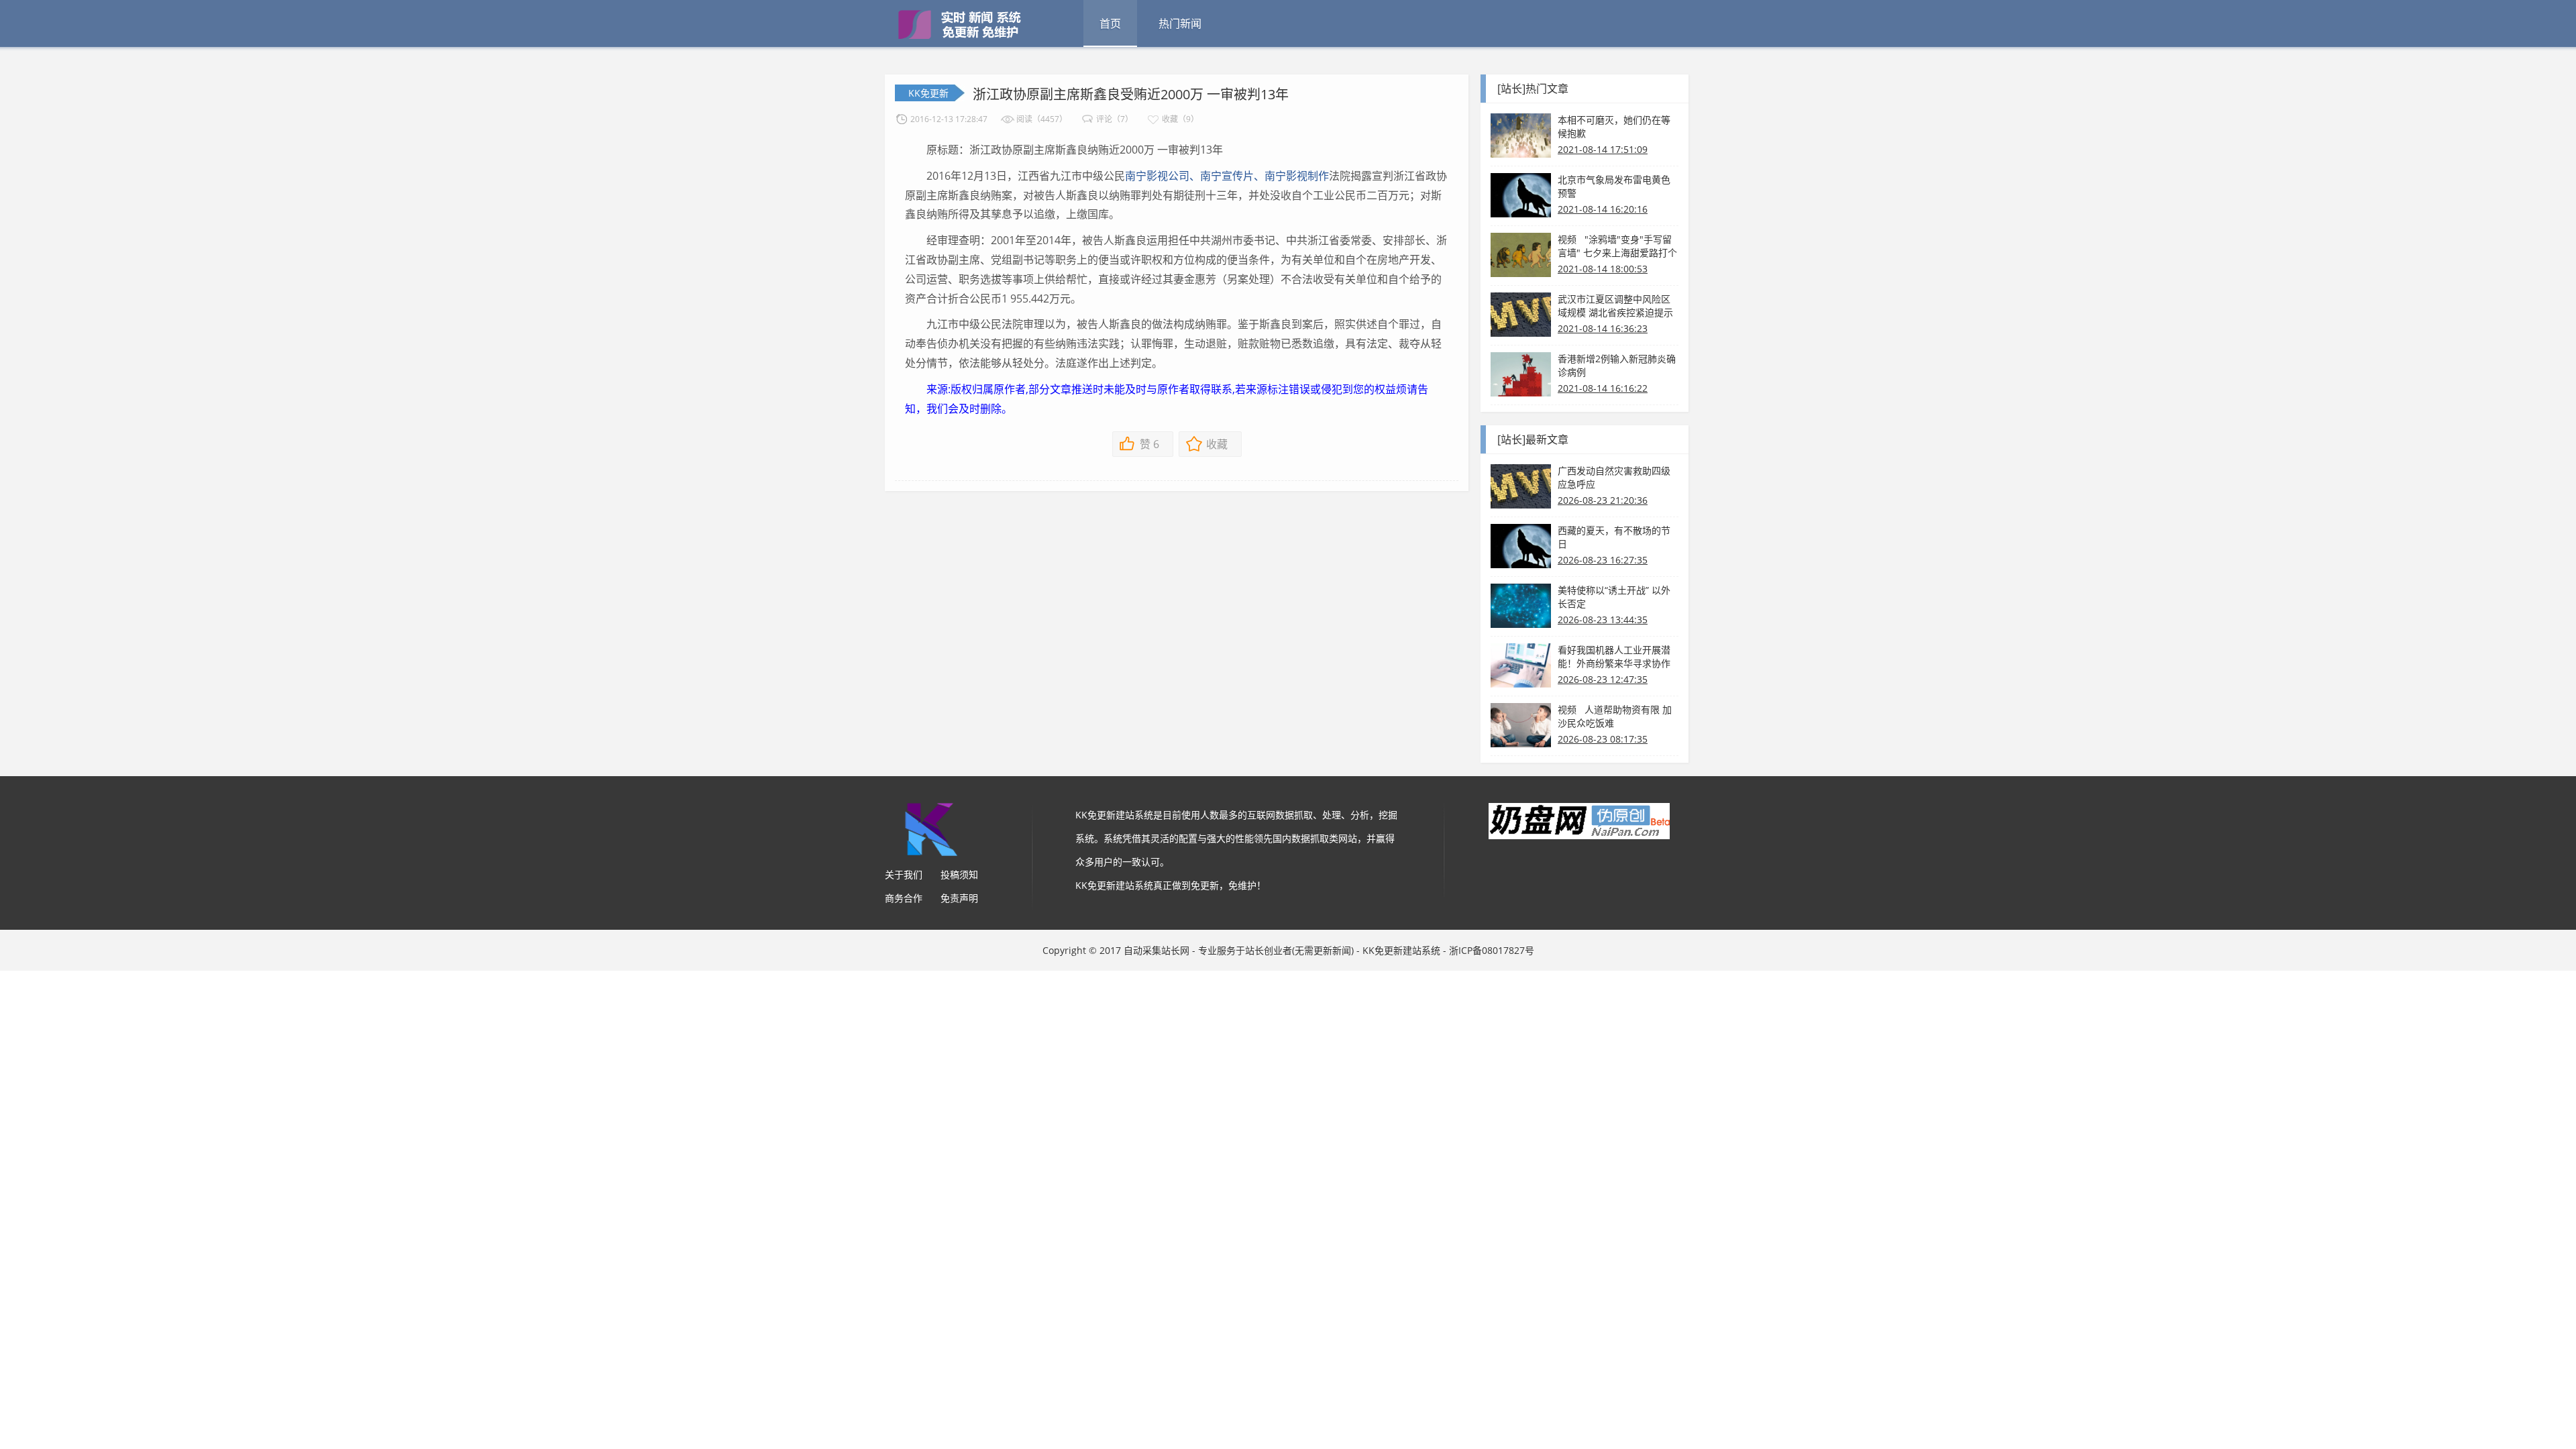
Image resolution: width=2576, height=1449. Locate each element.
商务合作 (904, 898)
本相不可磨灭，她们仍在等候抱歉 (1614, 126)
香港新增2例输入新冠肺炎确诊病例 (1617, 365)
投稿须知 (959, 874)
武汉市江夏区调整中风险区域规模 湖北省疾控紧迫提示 (1615, 306)
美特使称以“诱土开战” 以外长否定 (1614, 597)
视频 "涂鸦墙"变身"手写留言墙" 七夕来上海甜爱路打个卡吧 (1617, 246)
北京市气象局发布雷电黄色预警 (1614, 186)
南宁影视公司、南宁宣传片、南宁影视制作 (1227, 176)
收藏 (1217, 444)
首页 (1110, 23)
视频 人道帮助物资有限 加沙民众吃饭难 (1615, 716)
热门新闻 (1180, 23)
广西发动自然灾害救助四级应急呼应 (1614, 477)
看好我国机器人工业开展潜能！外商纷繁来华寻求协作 (1614, 656)
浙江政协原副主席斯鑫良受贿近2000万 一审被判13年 (1131, 94)
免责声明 (959, 898)
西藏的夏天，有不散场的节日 (1614, 537)
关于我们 (904, 874)
